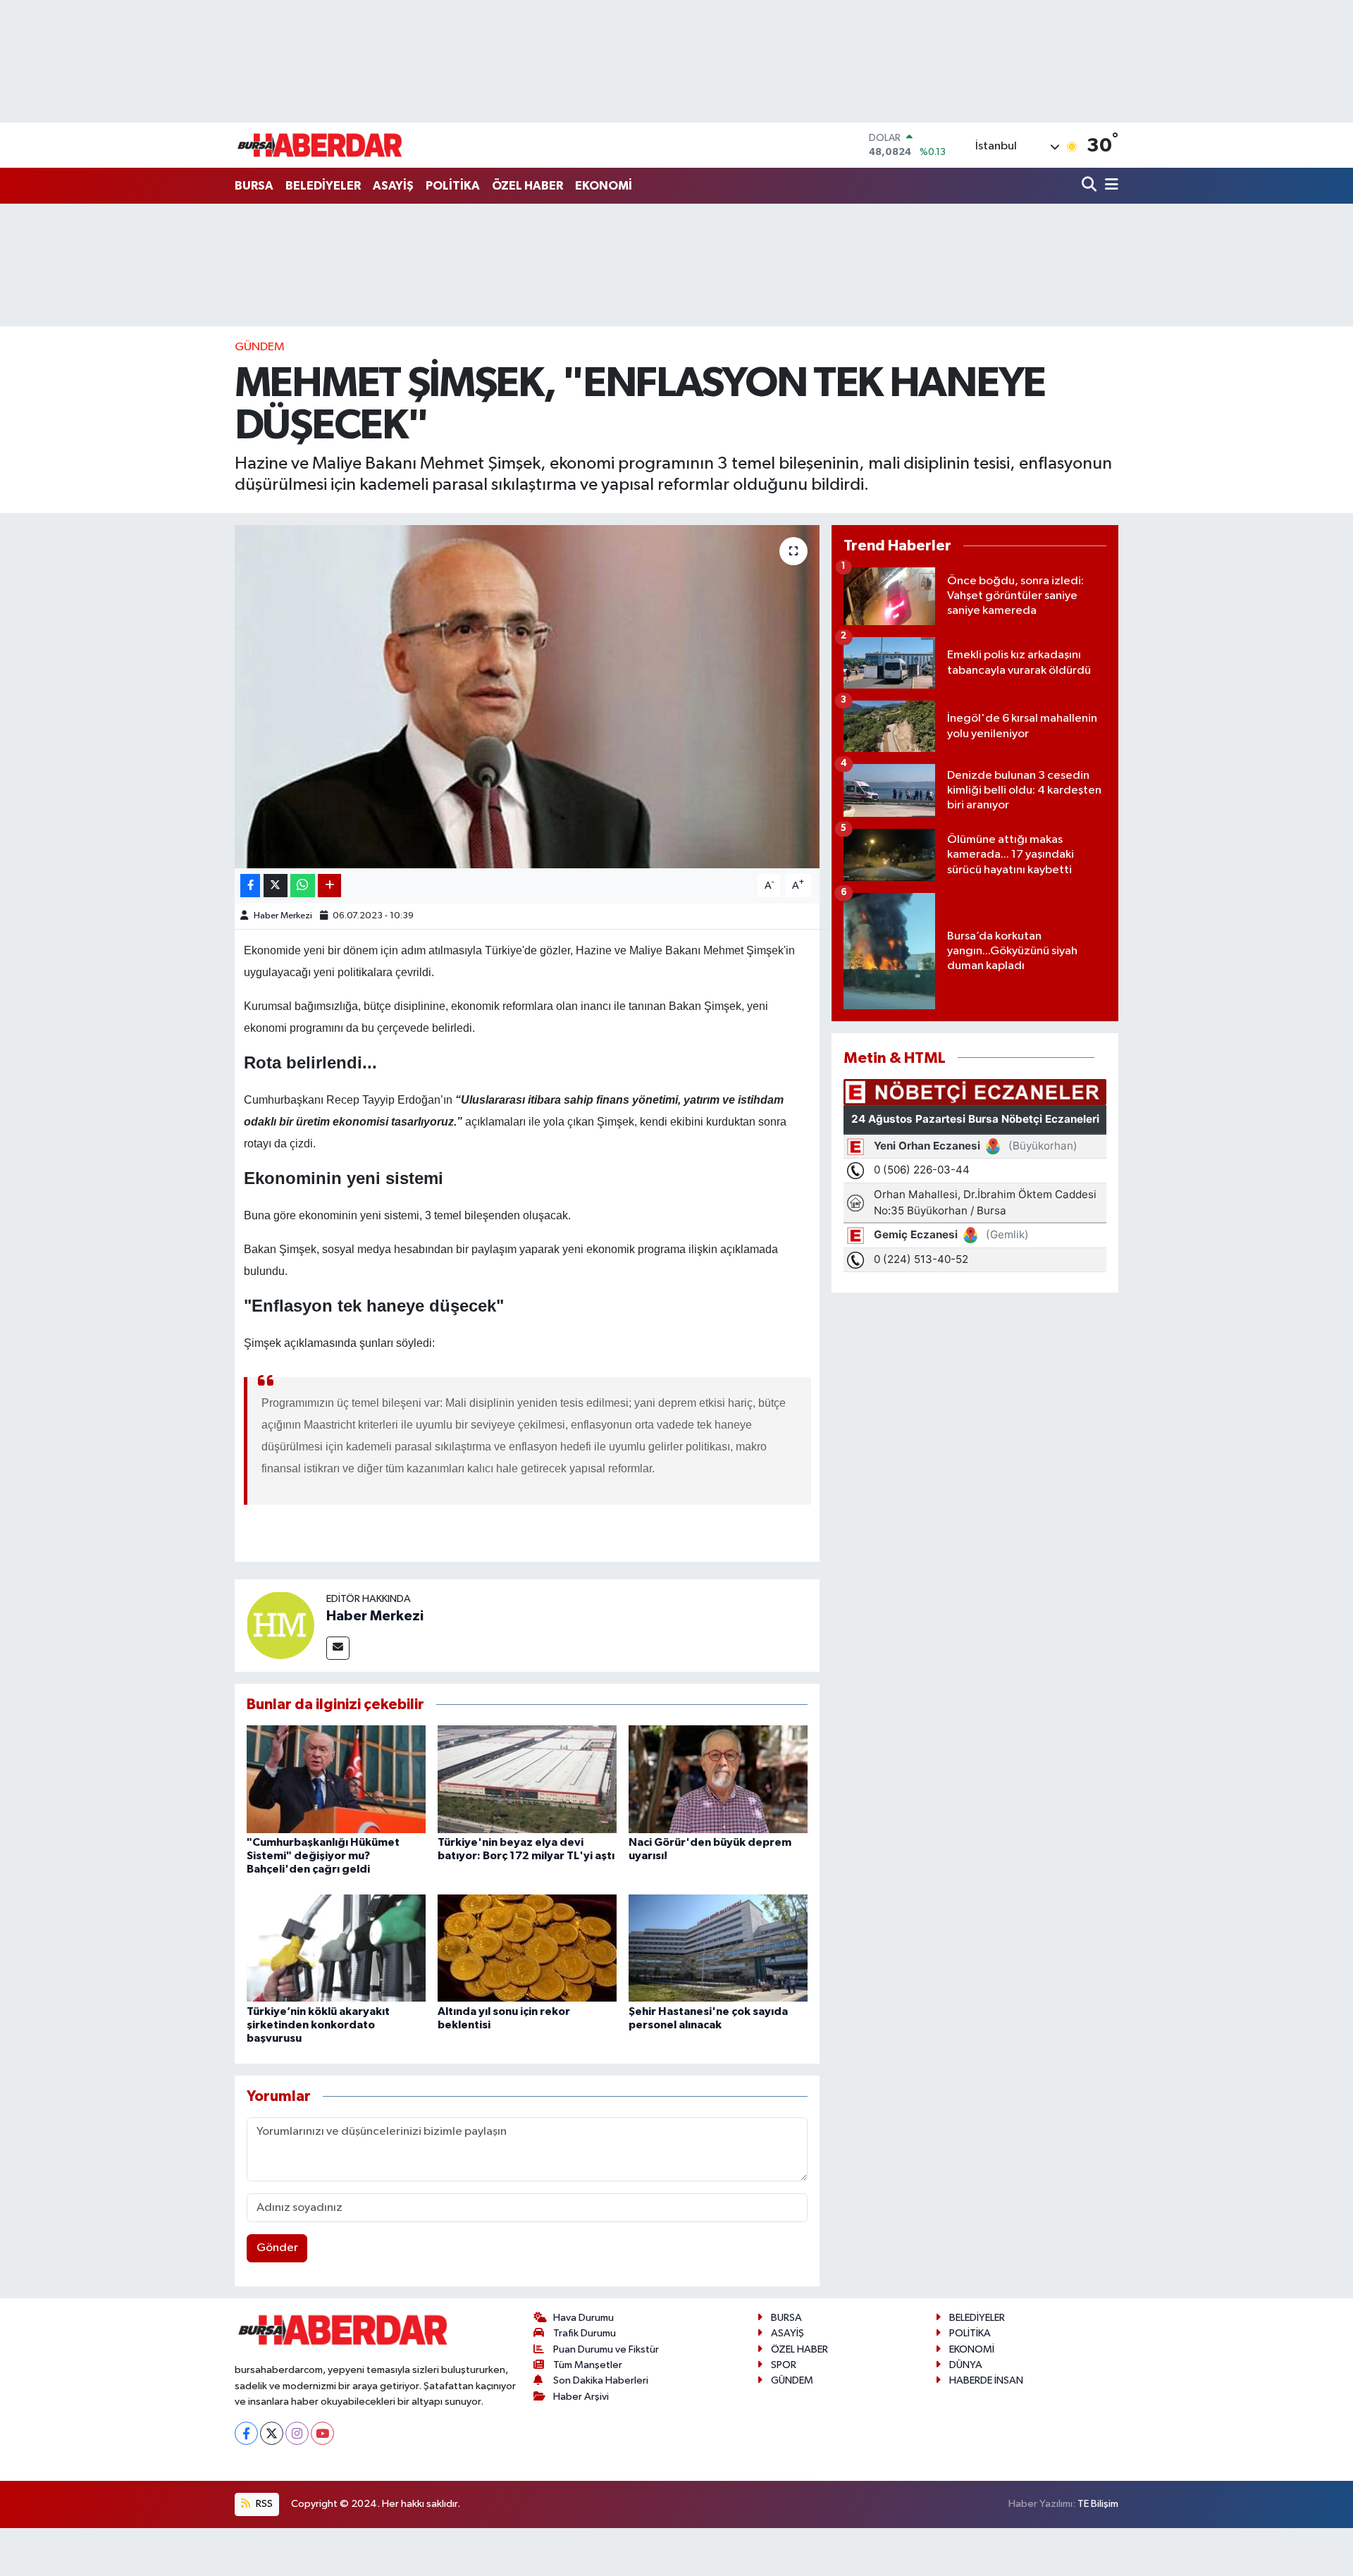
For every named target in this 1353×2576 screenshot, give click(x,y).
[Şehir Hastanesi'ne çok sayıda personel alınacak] (718, 1948)
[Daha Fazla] (329, 886)
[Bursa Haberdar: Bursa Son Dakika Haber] (319, 145)
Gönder (277, 2248)
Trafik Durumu (585, 2333)
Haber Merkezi (283, 916)
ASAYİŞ (393, 186)
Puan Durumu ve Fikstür (606, 2349)
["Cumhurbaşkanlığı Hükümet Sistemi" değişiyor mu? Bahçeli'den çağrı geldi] (336, 1779)
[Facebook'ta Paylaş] (250, 886)
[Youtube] (322, 2433)
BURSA (254, 186)
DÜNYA (966, 2365)
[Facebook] (246, 2433)
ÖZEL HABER (527, 186)
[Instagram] (297, 2433)
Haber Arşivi (581, 2397)
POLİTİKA (453, 186)
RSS (263, 2504)
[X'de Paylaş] (276, 886)
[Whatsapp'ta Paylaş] (303, 886)
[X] (272, 2433)
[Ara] (1091, 186)
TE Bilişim (1098, 2504)
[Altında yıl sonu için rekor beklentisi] (527, 1948)
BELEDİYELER (323, 186)
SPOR (784, 2365)
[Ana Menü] (1109, 186)
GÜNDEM (260, 347)
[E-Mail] (338, 1648)
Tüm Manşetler (588, 2365)
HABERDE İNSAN (986, 2380)
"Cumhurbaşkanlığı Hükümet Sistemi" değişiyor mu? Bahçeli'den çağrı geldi (323, 1856)
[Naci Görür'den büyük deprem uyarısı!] (718, 1779)
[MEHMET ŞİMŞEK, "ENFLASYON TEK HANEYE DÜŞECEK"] (527, 697)
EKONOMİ (604, 186)
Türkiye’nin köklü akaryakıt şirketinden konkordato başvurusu (318, 2025)
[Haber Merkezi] (280, 1625)
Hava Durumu (583, 2318)
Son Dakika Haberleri (601, 2380)
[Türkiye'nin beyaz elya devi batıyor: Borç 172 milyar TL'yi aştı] (527, 1779)
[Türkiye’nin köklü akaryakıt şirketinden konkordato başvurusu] (336, 1948)
